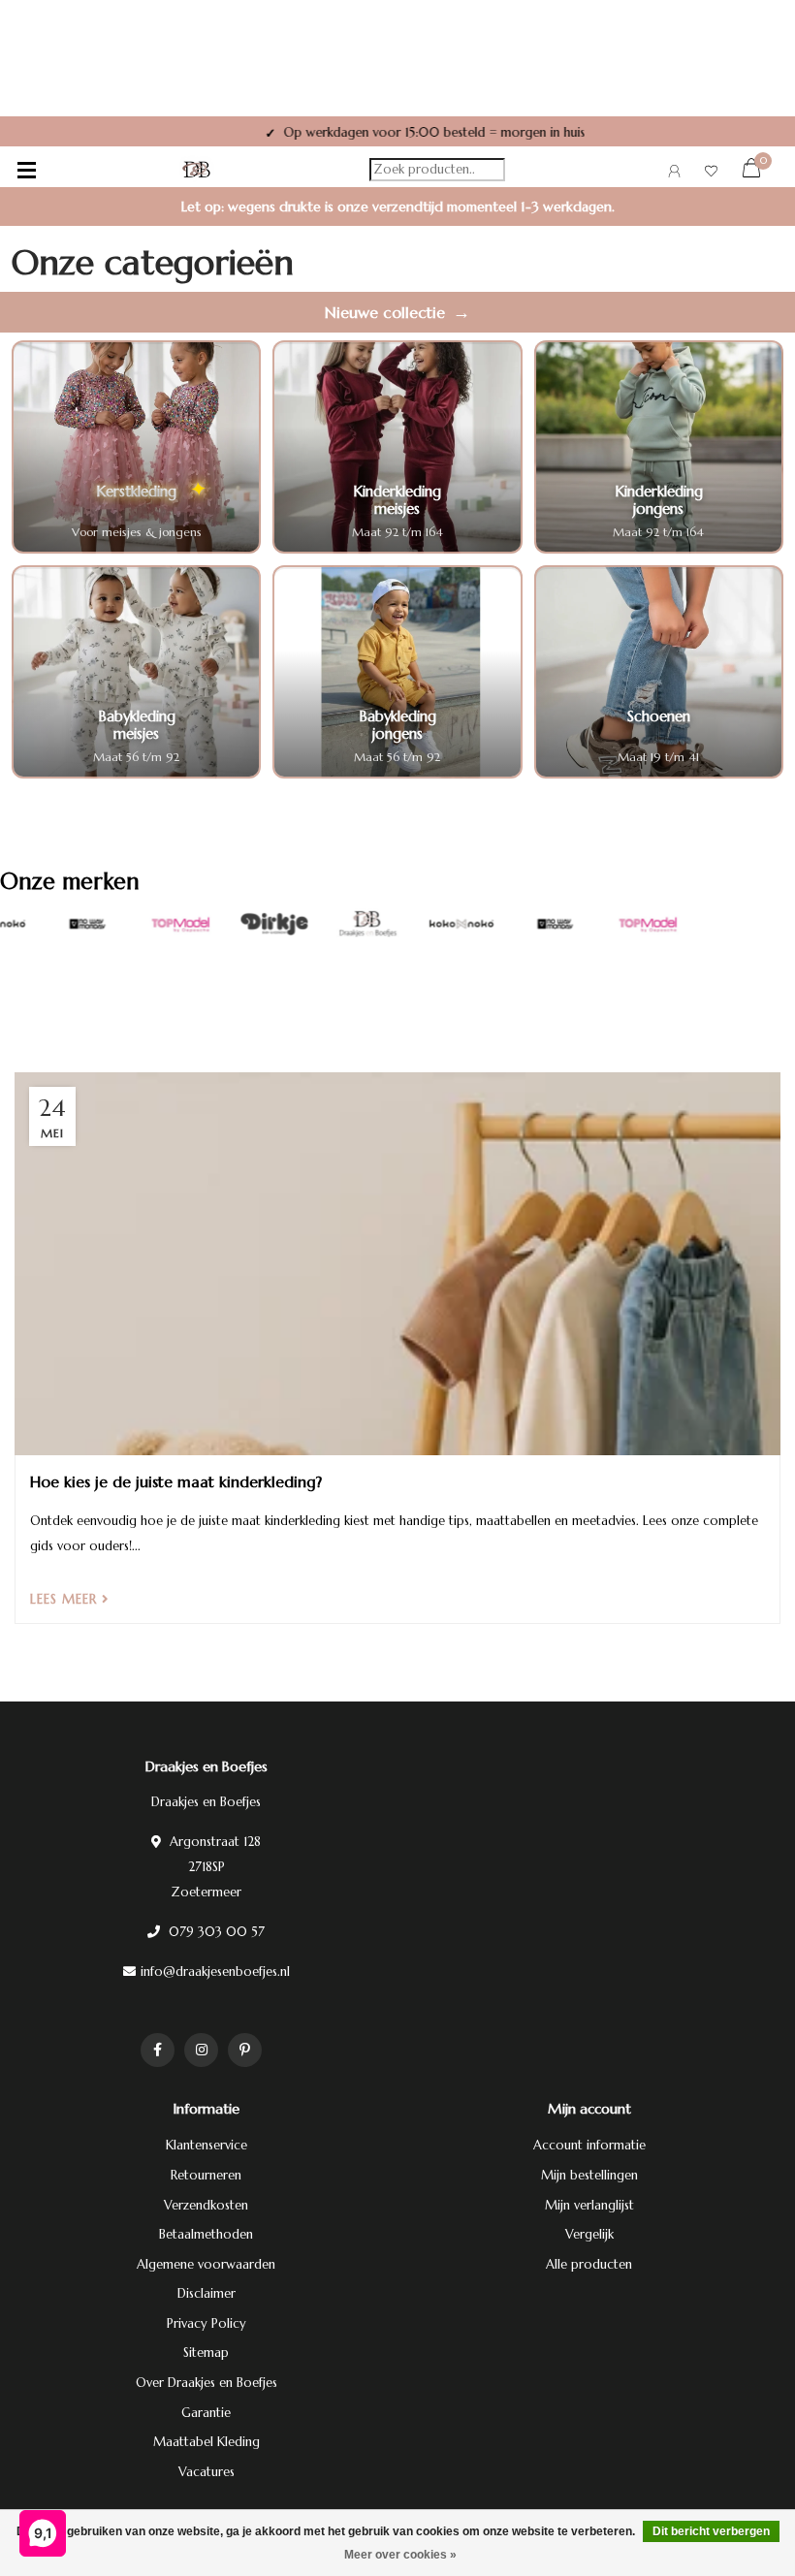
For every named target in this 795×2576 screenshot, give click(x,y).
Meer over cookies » (400, 2555)
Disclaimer (207, 2293)
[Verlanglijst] (711, 174)
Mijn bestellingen (589, 2175)
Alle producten (589, 2264)
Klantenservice (207, 2145)
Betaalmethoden (206, 2234)
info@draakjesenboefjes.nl (215, 1972)
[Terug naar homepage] (197, 170)
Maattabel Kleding (207, 2442)
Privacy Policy (207, 2323)
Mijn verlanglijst (589, 2205)
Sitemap (206, 2353)
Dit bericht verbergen (711, 2531)
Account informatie (589, 2145)
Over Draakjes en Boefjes (207, 2383)
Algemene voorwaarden (206, 2264)
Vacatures (207, 2472)
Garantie (206, 2413)
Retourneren (206, 2175)
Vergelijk (589, 2234)
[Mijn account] (674, 174)
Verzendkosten (206, 2205)
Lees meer (66, 1599)
